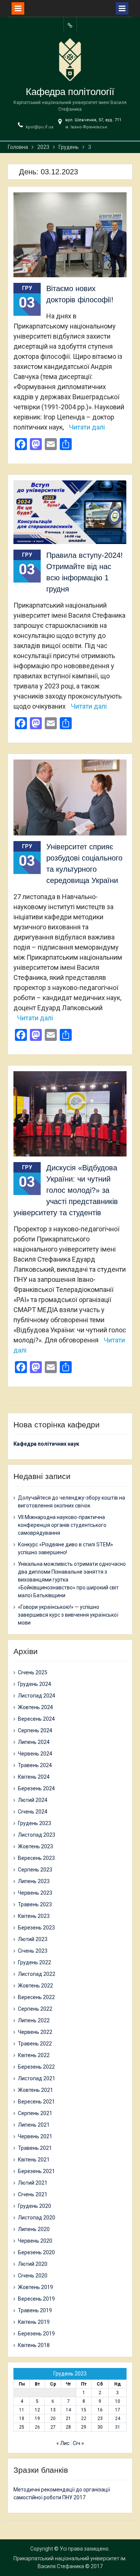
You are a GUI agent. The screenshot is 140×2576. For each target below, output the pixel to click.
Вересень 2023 (36, 1858)
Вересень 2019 (36, 2299)
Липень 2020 (34, 2229)
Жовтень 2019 (35, 2287)
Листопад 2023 (37, 1835)
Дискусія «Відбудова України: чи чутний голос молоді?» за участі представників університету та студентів (66, 1190)
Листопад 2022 (37, 1974)
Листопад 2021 (37, 2078)
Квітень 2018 (34, 2345)
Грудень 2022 (35, 1962)
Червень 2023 (35, 1893)
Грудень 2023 (35, 1823)
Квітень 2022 (34, 2055)
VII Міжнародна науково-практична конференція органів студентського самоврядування (62, 1525)
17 (118, 2410)
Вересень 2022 (36, 1997)
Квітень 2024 (34, 1777)
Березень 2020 (36, 2252)
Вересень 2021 (36, 2102)
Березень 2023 (36, 1928)
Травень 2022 (35, 2044)
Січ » (78, 2443)
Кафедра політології (70, 92)
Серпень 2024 (35, 1730)
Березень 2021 (36, 2171)
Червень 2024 (35, 1754)
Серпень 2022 (35, 2009)
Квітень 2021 (34, 2160)
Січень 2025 (33, 1672)
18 (22, 2418)
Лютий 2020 (33, 2264)
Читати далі (87, 427)
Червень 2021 (35, 2136)
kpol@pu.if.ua (40, 127)
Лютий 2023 (33, 1939)
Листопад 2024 (37, 1696)
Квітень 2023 (34, 1916)
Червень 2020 (35, 2241)
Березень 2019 (36, 2334)
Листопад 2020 (37, 2218)
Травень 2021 (35, 2148)
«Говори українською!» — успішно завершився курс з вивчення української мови (68, 1615)
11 (22, 2410)
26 (37, 2427)
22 (84, 2418)
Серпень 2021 (35, 2113)
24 (118, 2418)
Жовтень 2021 (35, 2090)
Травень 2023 (35, 1904)
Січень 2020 (33, 2276)
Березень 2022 (36, 2067)
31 (118, 2427)
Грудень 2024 (35, 1684)
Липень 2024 (34, 1742)
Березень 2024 (36, 1788)
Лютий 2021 (33, 2183)
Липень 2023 (34, 1881)
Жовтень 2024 (35, 1707)
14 (68, 2410)
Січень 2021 (33, 2194)
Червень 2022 (35, 2032)
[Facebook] (70, 25)
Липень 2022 (34, 2020)
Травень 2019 (35, 2310)
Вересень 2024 (36, 1719)
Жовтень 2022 (35, 1986)
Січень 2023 (33, 1951)
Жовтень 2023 (35, 1846)
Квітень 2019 (34, 2322)
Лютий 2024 (33, 1800)
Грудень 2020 (35, 2206)
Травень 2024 (35, 1765)
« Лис (63, 2443)
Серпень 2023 (35, 1870)
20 (53, 2418)
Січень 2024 (33, 1812)
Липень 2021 (34, 2125)
